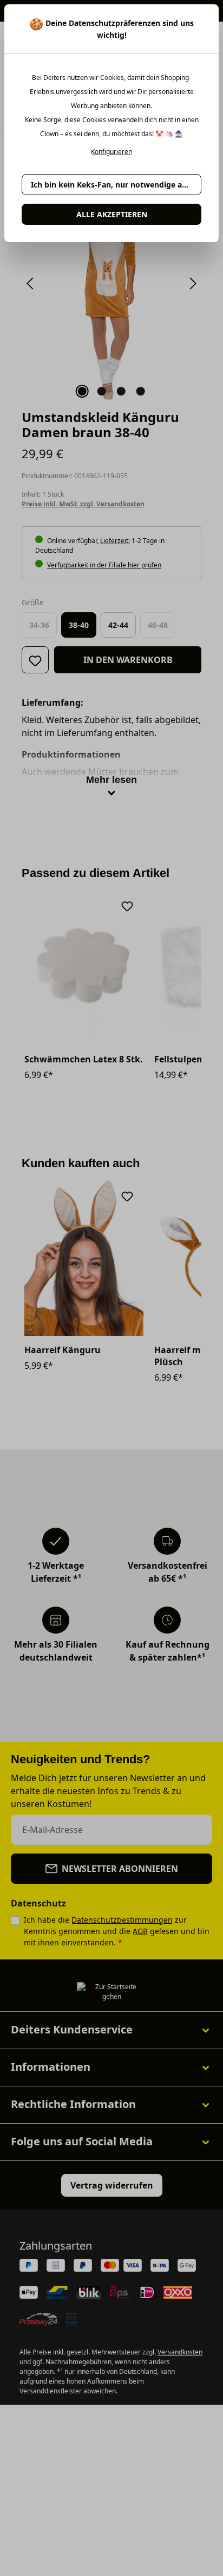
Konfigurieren (111, 152)
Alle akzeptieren (112, 214)
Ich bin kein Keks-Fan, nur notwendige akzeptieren (116, 185)
